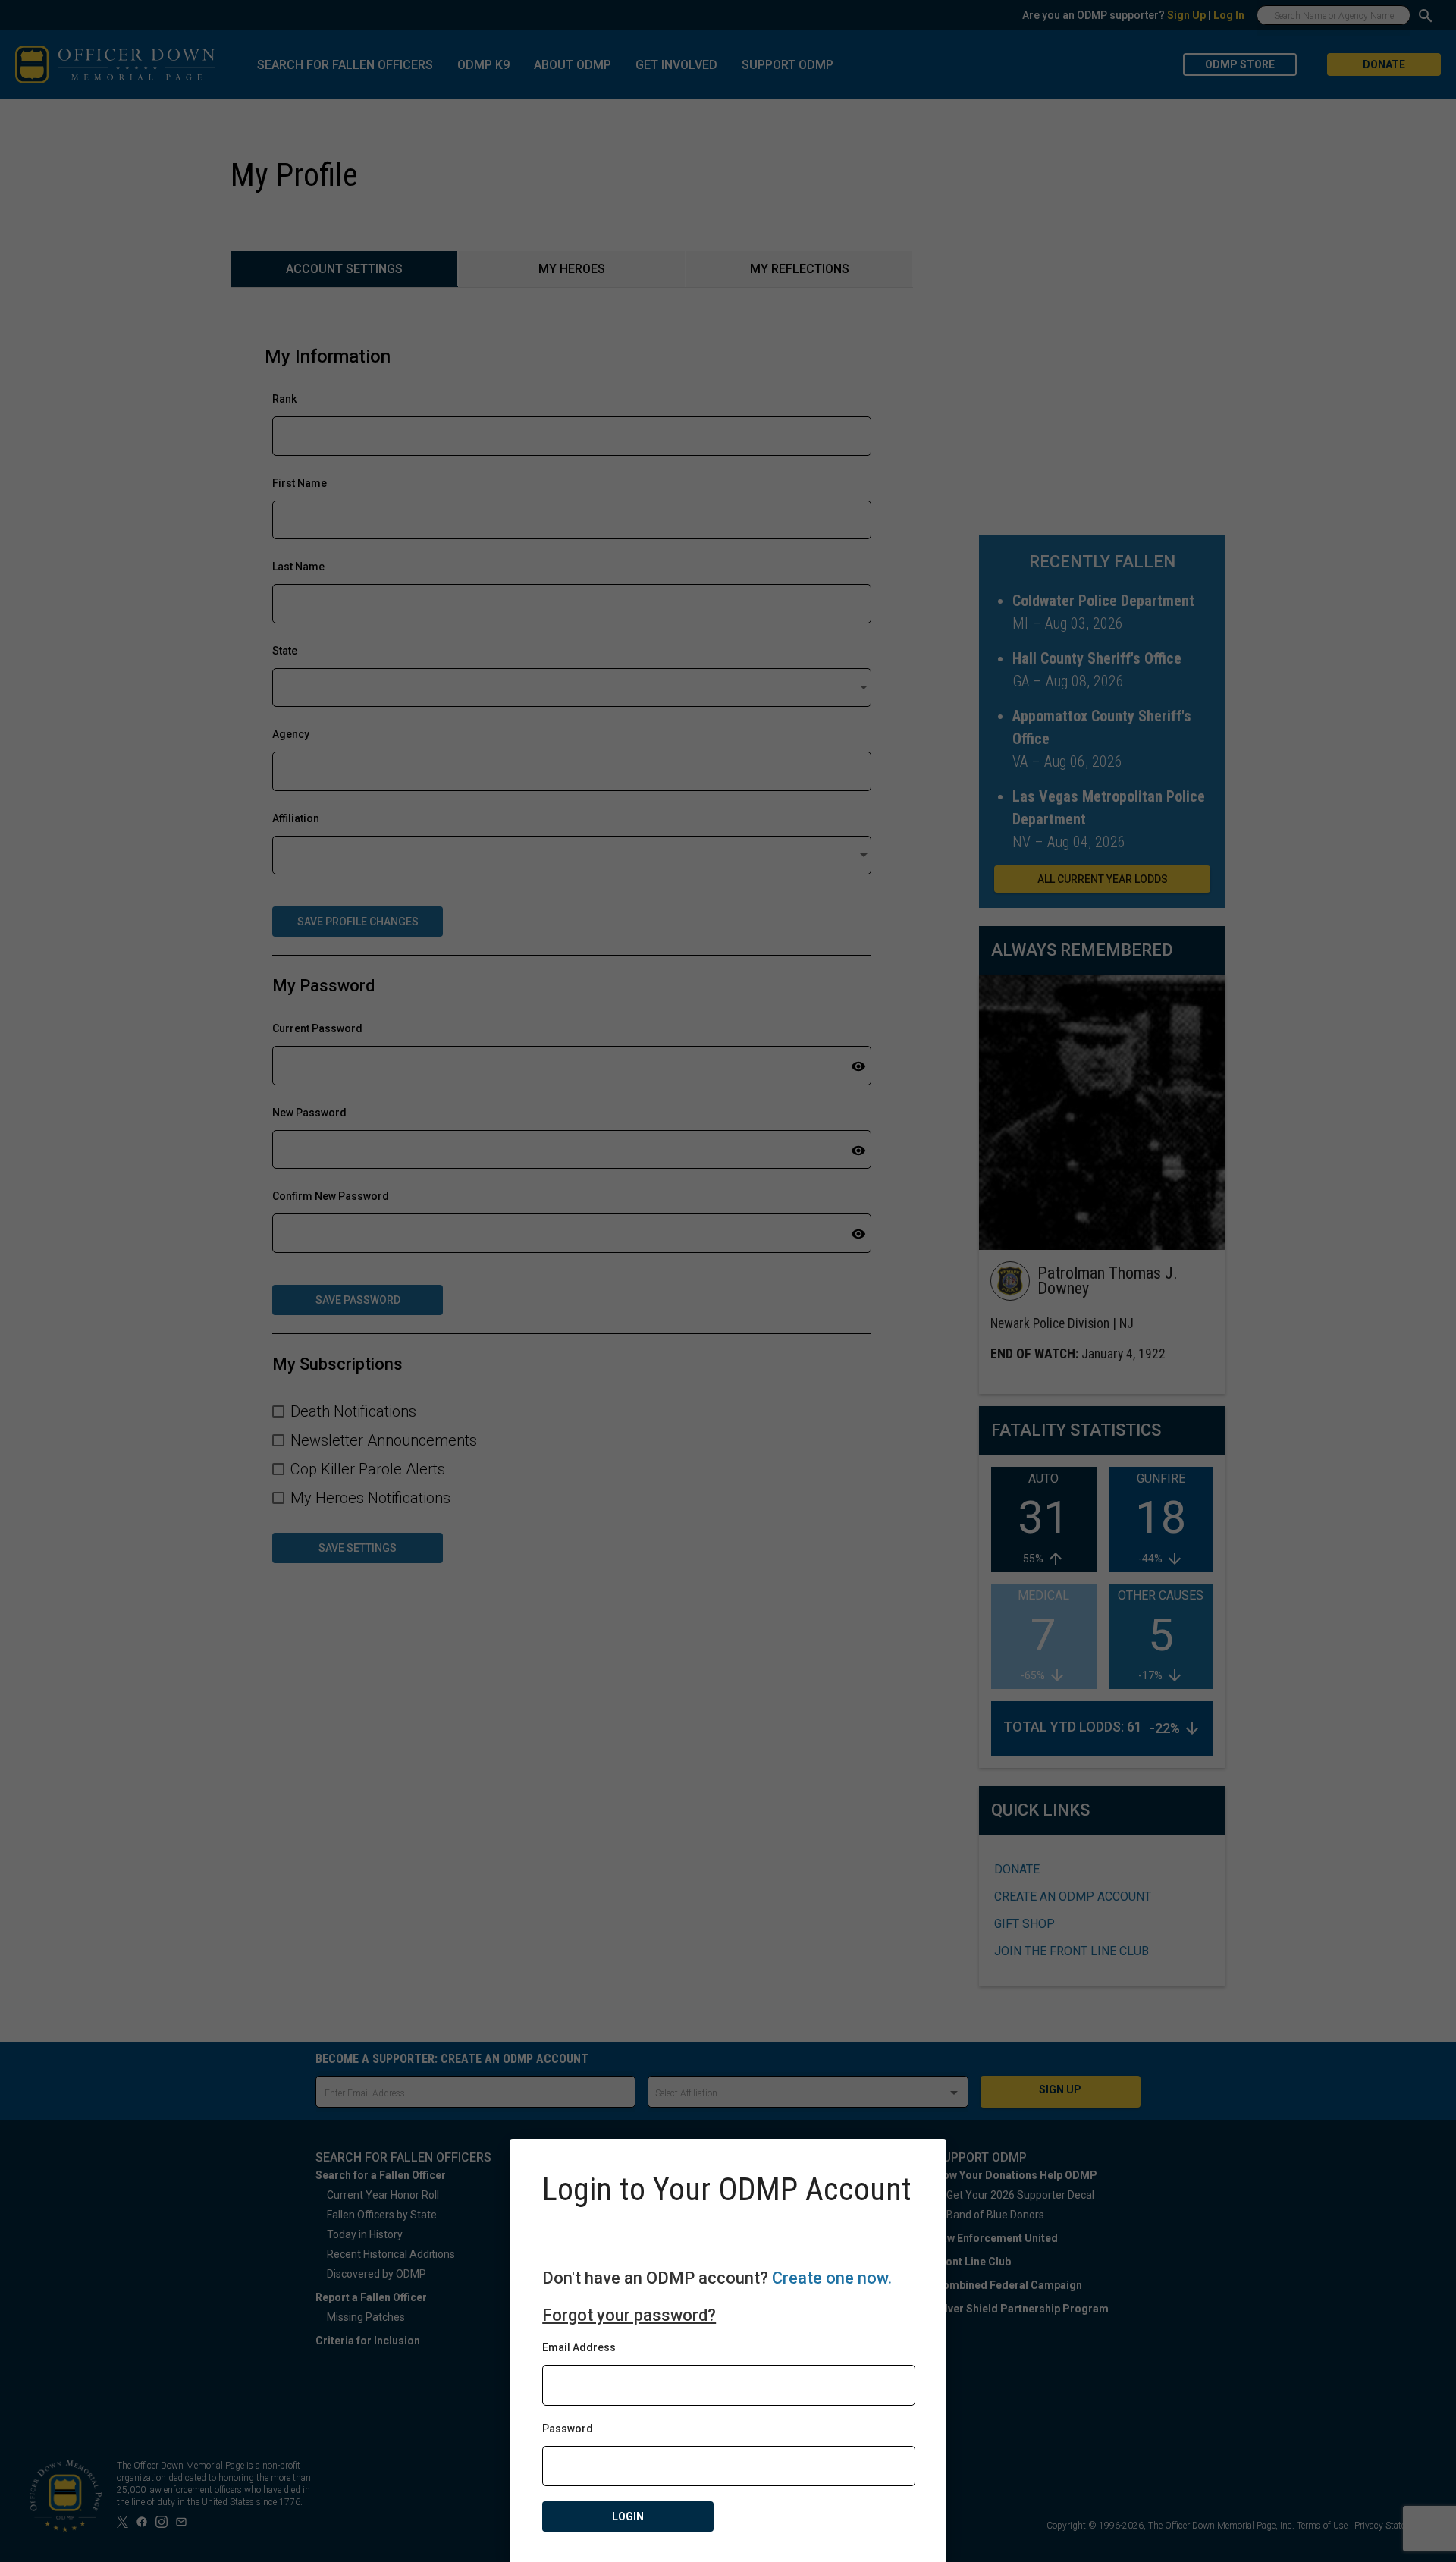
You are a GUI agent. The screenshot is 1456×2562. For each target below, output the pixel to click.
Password (568, 2429)
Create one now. (832, 2278)
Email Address (579, 2347)
